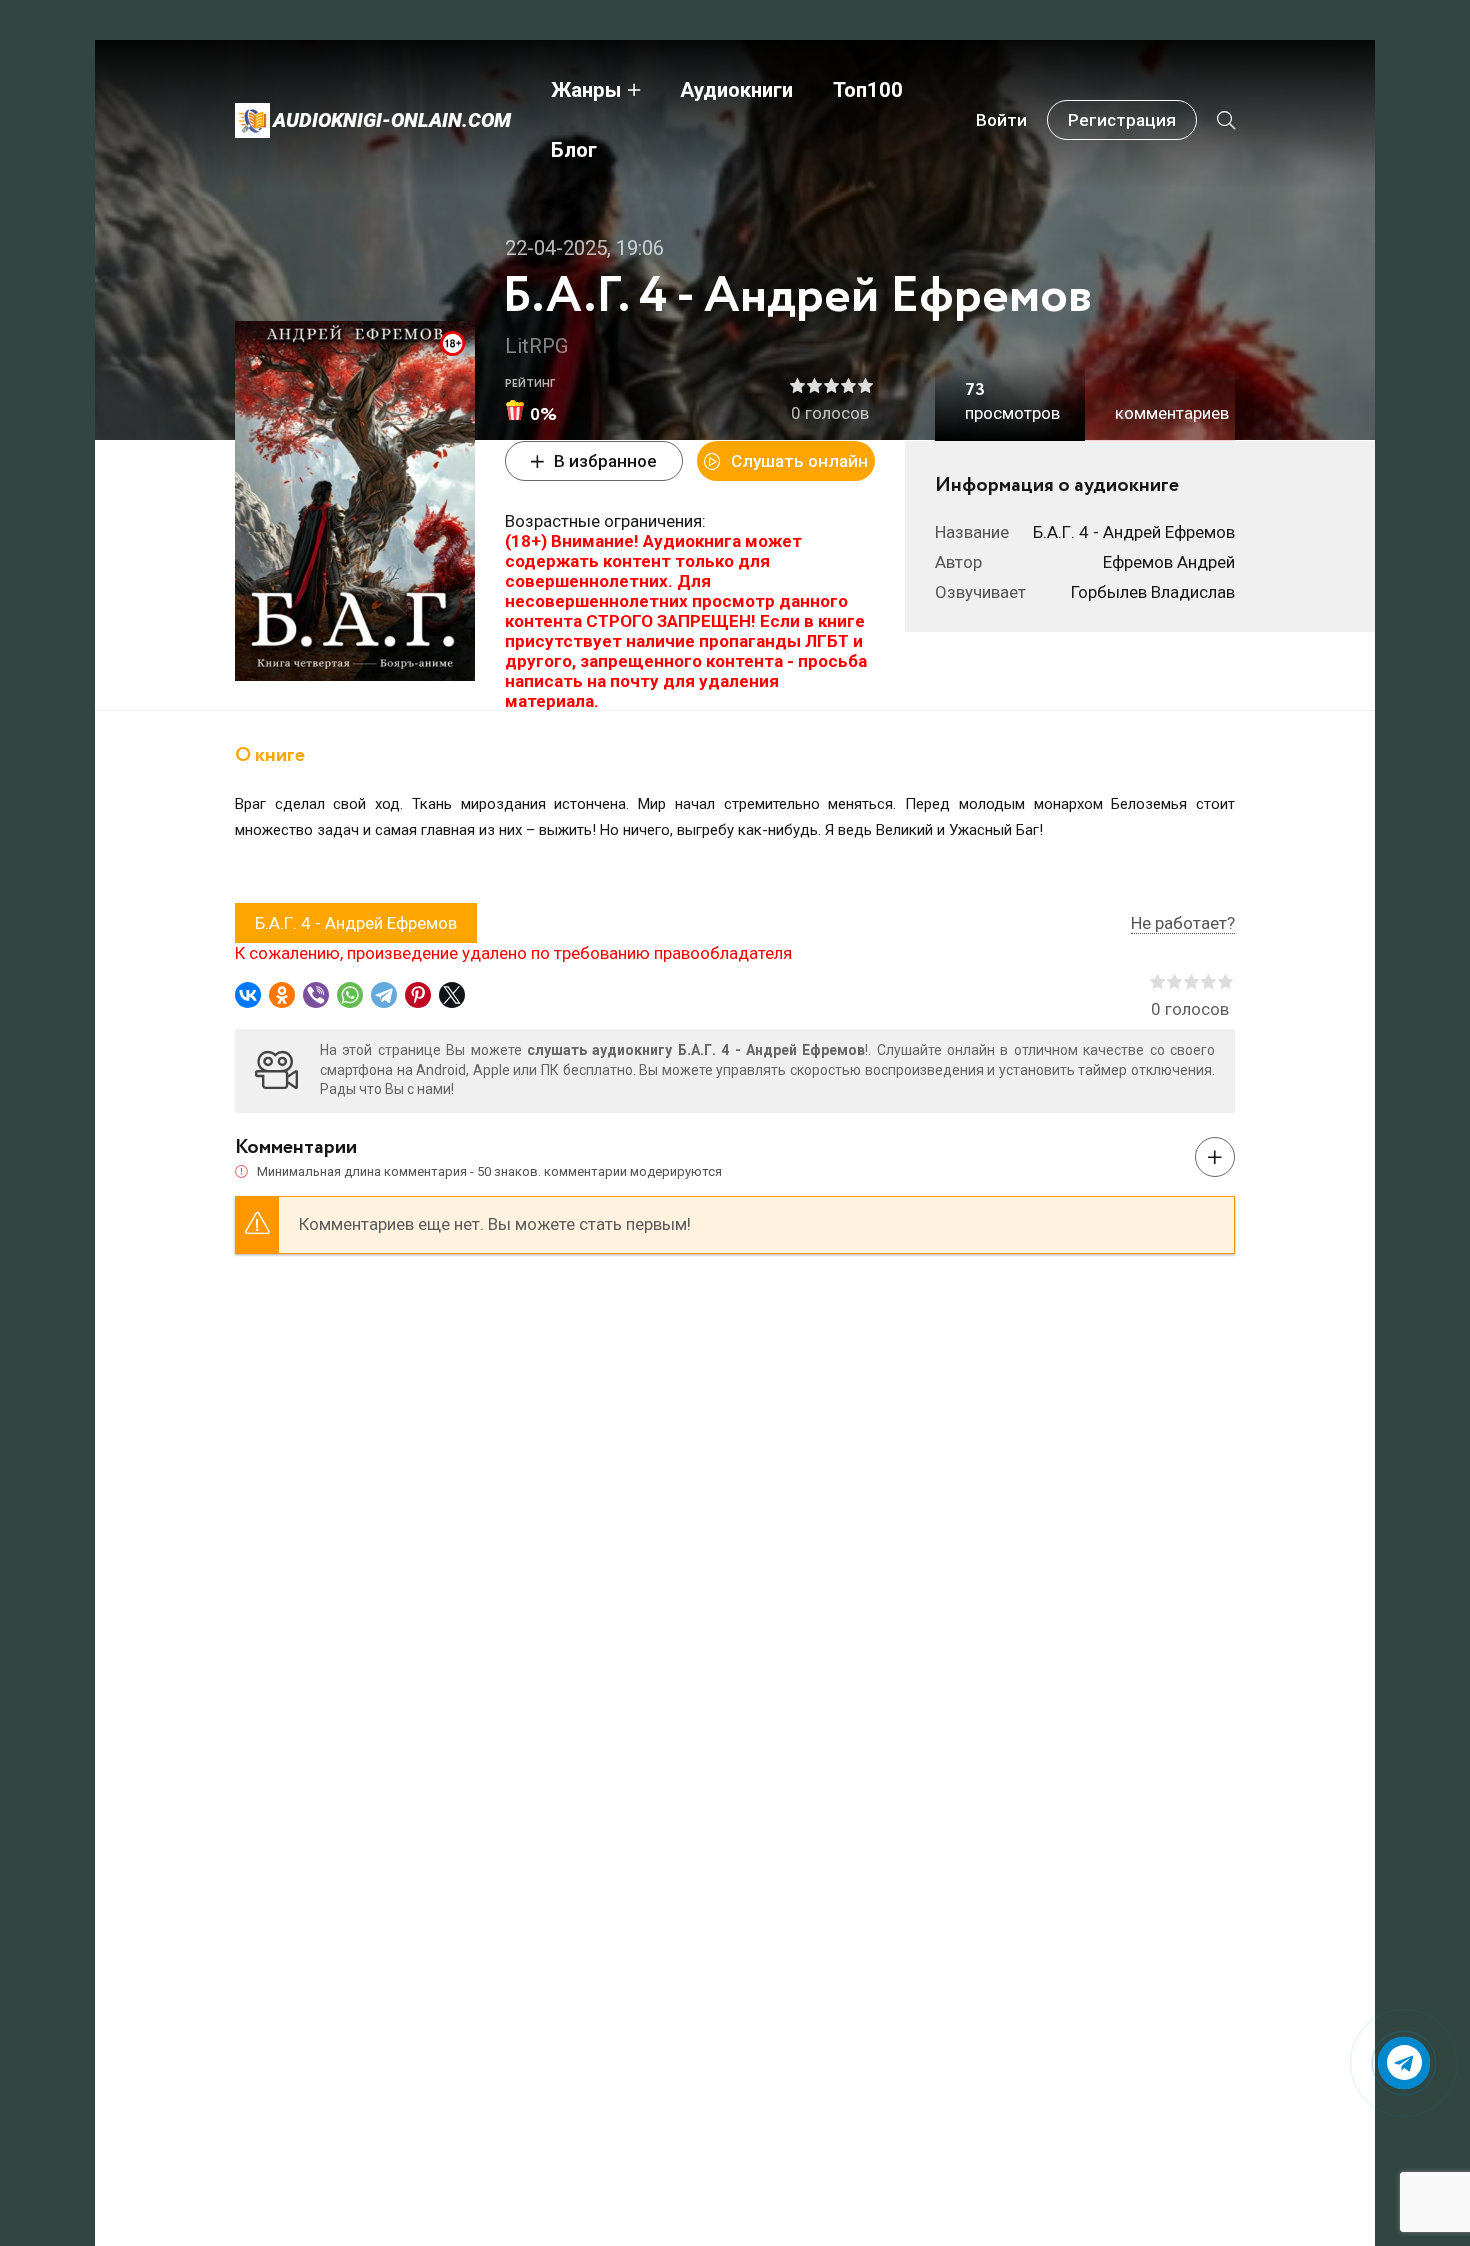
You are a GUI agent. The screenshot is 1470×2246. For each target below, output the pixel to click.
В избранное (605, 461)
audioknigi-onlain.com (392, 120)
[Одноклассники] (282, 995)
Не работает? (1183, 923)
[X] (452, 995)
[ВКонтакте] (248, 995)
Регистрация (1122, 120)
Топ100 (868, 90)
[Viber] (316, 995)
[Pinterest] (418, 995)
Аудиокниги (736, 90)
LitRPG (537, 346)
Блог (574, 150)
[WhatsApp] (350, 995)
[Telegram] (384, 995)
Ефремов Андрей (1169, 562)
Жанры (586, 90)
